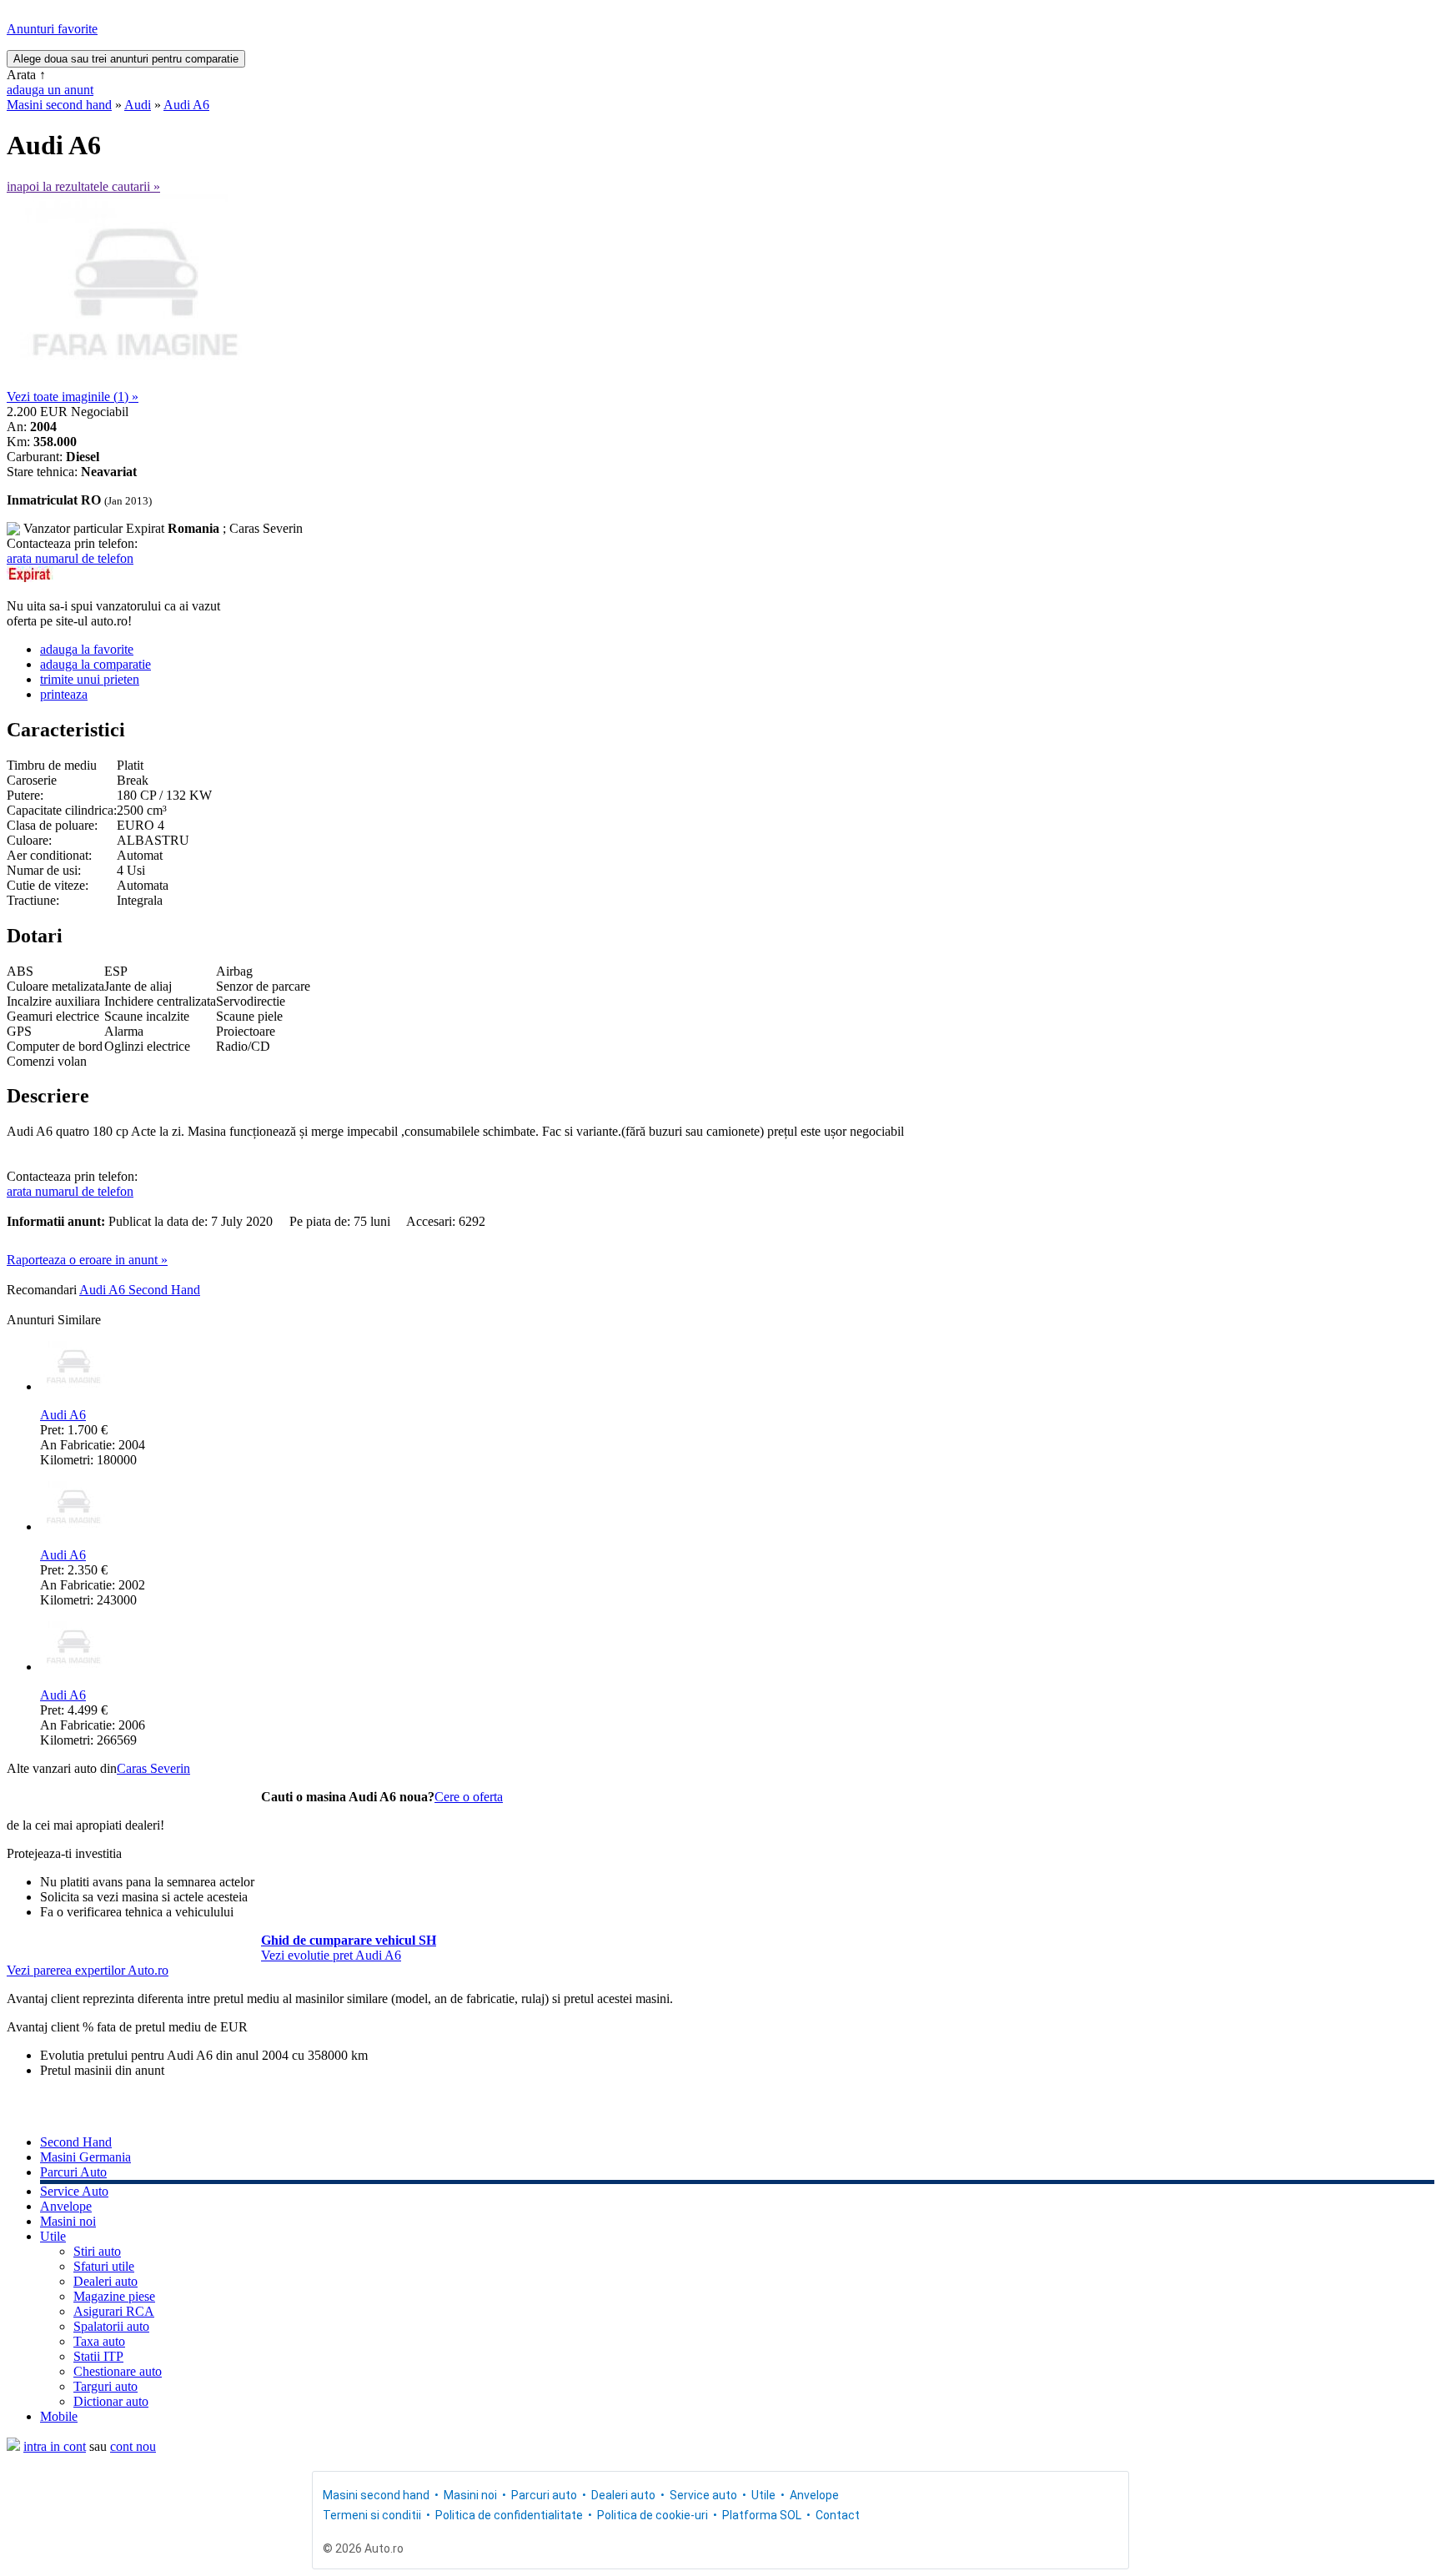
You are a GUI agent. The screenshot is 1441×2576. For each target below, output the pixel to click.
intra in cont (55, 2446)
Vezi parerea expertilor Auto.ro (88, 1970)
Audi (138, 105)
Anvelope (66, 2206)
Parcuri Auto (73, 2172)
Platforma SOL (762, 2515)
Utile (53, 2236)
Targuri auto (105, 2386)
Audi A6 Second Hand (140, 1290)
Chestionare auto (118, 2371)
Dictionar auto (111, 2401)
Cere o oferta (469, 1797)
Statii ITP (98, 2356)
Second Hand (76, 2142)
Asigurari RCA (114, 2311)
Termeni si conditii (372, 2515)
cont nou (133, 2446)
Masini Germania (85, 2157)
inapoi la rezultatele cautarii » (83, 186)
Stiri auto (97, 2251)
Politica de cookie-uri (653, 2515)
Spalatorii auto (111, 2326)
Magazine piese (114, 2296)
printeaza (64, 694)
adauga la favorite (87, 649)
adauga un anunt (50, 90)
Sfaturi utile (104, 2266)
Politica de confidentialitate (509, 2515)
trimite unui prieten (90, 679)
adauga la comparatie (95, 664)
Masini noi (68, 2221)
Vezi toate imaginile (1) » (73, 397)
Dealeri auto (105, 2281)
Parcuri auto (544, 2495)
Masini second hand (59, 105)
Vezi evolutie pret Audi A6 (331, 1955)
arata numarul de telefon (70, 558)
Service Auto (74, 2191)
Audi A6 (186, 105)
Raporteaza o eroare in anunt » (87, 1260)
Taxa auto (99, 2341)
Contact (838, 2515)
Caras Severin (153, 1768)
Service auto (703, 2495)
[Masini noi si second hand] (13, 2446)
